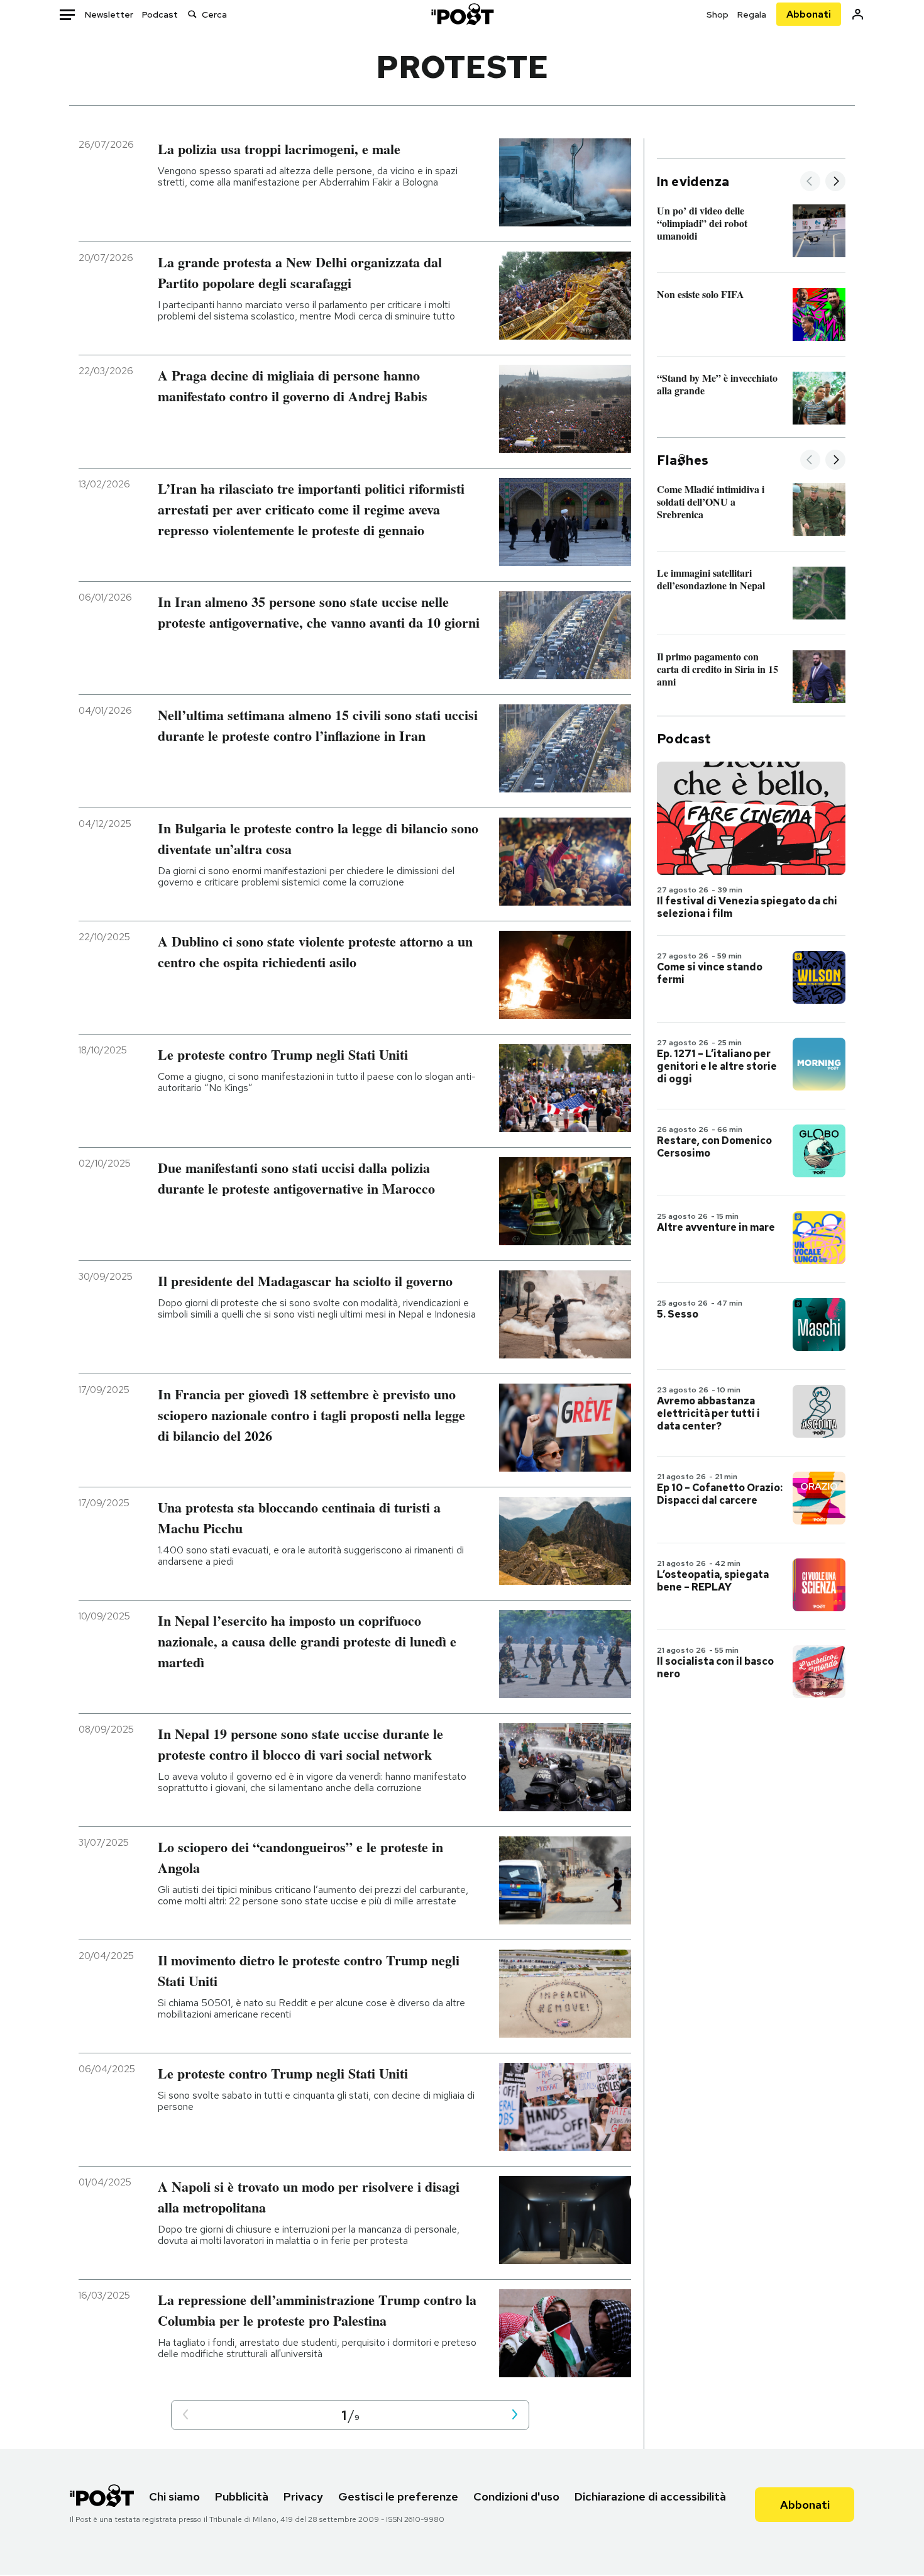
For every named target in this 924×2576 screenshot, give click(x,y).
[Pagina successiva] (515, 2415)
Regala (752, 14)
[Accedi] (858, 14)
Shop (718, 14)
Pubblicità (242, 2496)
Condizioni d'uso (516, 2496)
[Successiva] (835, 182)
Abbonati (809, 14)
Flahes (683, 460)
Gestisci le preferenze (398, 2496)
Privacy (303, 2496)
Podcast (160, 14)
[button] (185, 2415)
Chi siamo (174, 2496)
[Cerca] (192, 14)
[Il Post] (462, 14)
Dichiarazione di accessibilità (650, 2496)
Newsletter (109, 14)
